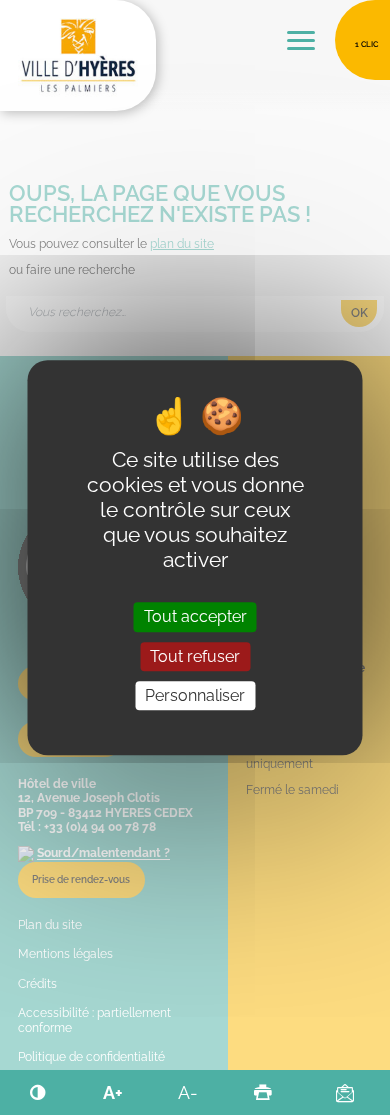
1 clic (366, 44)
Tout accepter (195, 617)
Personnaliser (195, 695)
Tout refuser (195, 656)
